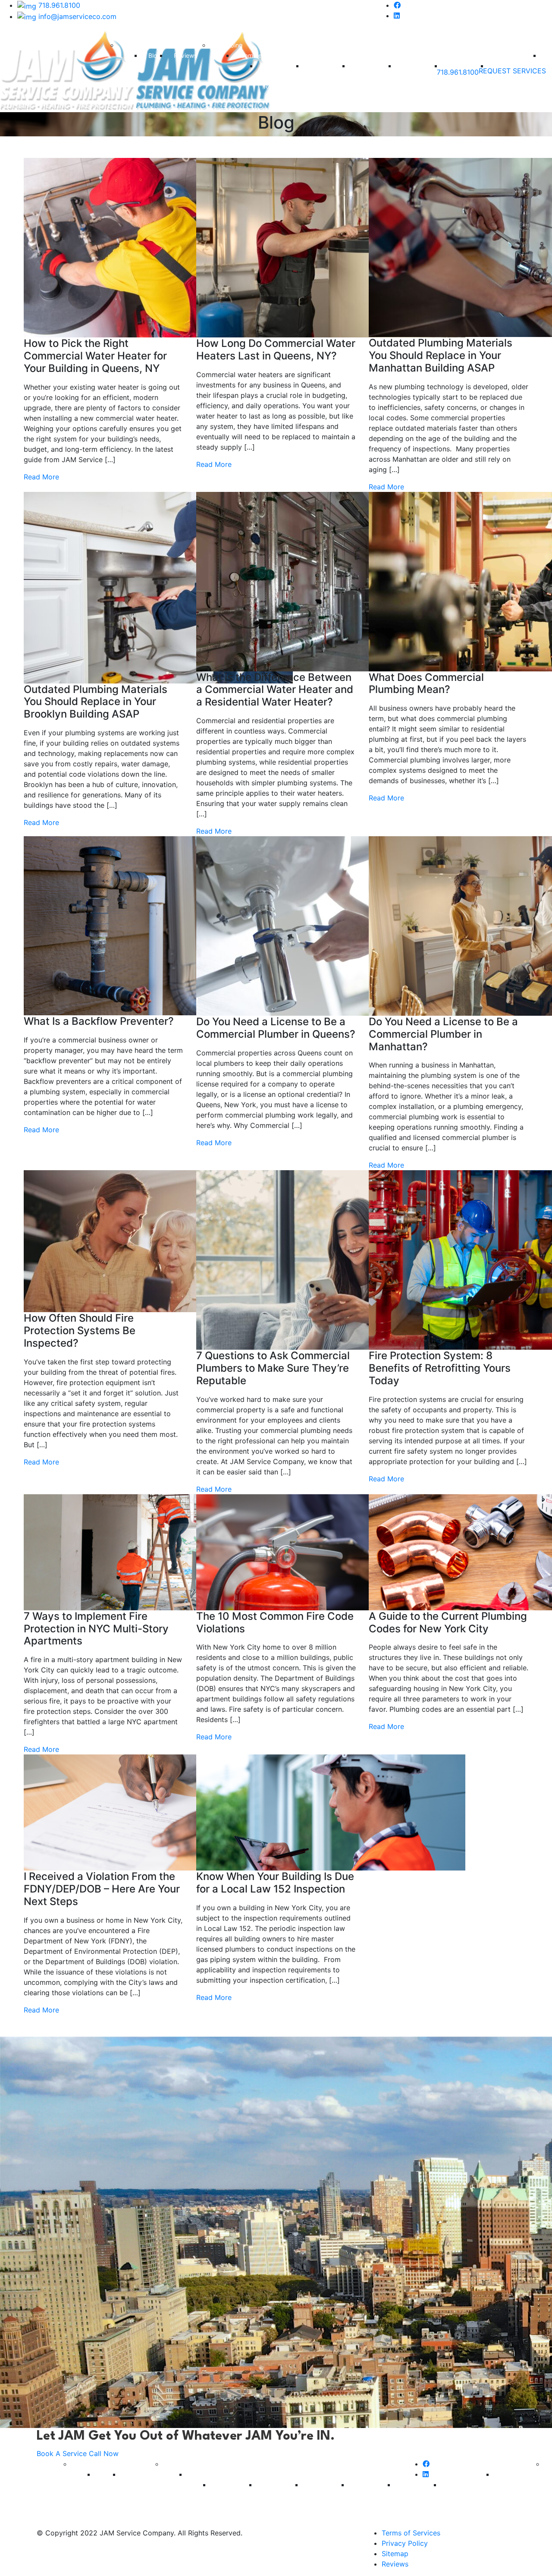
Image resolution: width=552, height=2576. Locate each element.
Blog (155, 55)
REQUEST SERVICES (512, 71)
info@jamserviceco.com (76, 16)
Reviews (185, 55)
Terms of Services (411, 2533)
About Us (138, 45)
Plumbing (230, 45)
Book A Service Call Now (78, 2453)
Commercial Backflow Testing (327, 76)
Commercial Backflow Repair (281, 76)
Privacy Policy (405, 2543)
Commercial (257, 55)
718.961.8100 (58, 5)
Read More (41, 477)
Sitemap (395, 2554)
